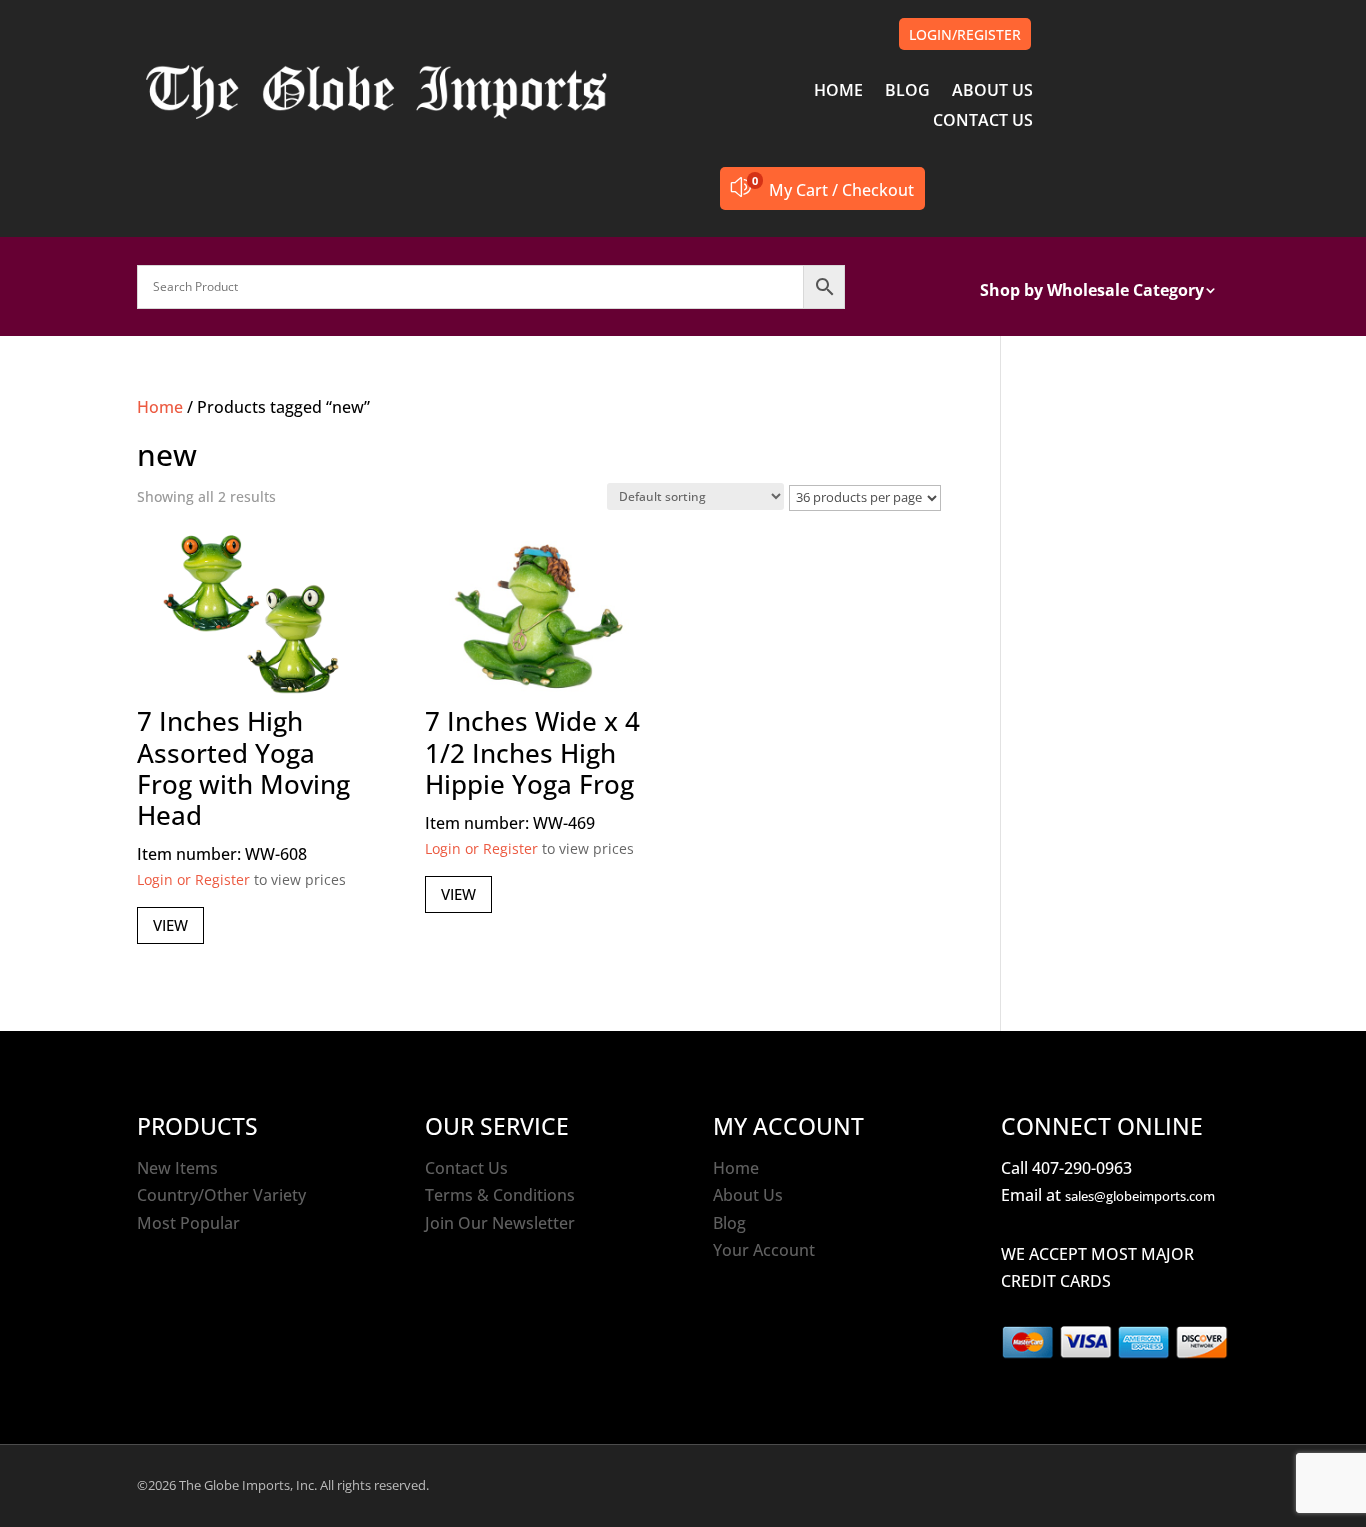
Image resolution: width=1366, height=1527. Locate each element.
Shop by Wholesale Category (1092, 292)
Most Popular (188, 1223)
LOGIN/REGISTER (965, 34)
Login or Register (193, 879)
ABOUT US (992, 92)
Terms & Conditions (500, 1195)
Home (160, 407)
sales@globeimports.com (1140, 1196)
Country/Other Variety (221, 1195)
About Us (748, 1195)
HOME (838, 92)
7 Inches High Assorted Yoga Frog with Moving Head (243, 768)
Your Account (764, 1250)
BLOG (907, 92)
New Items (177, 1168)
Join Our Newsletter (500, 1223)
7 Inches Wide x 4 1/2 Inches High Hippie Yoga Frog (532, 752)
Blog (729, 1223)
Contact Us (466, 1168)
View (170, 925)
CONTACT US (983, 122)
